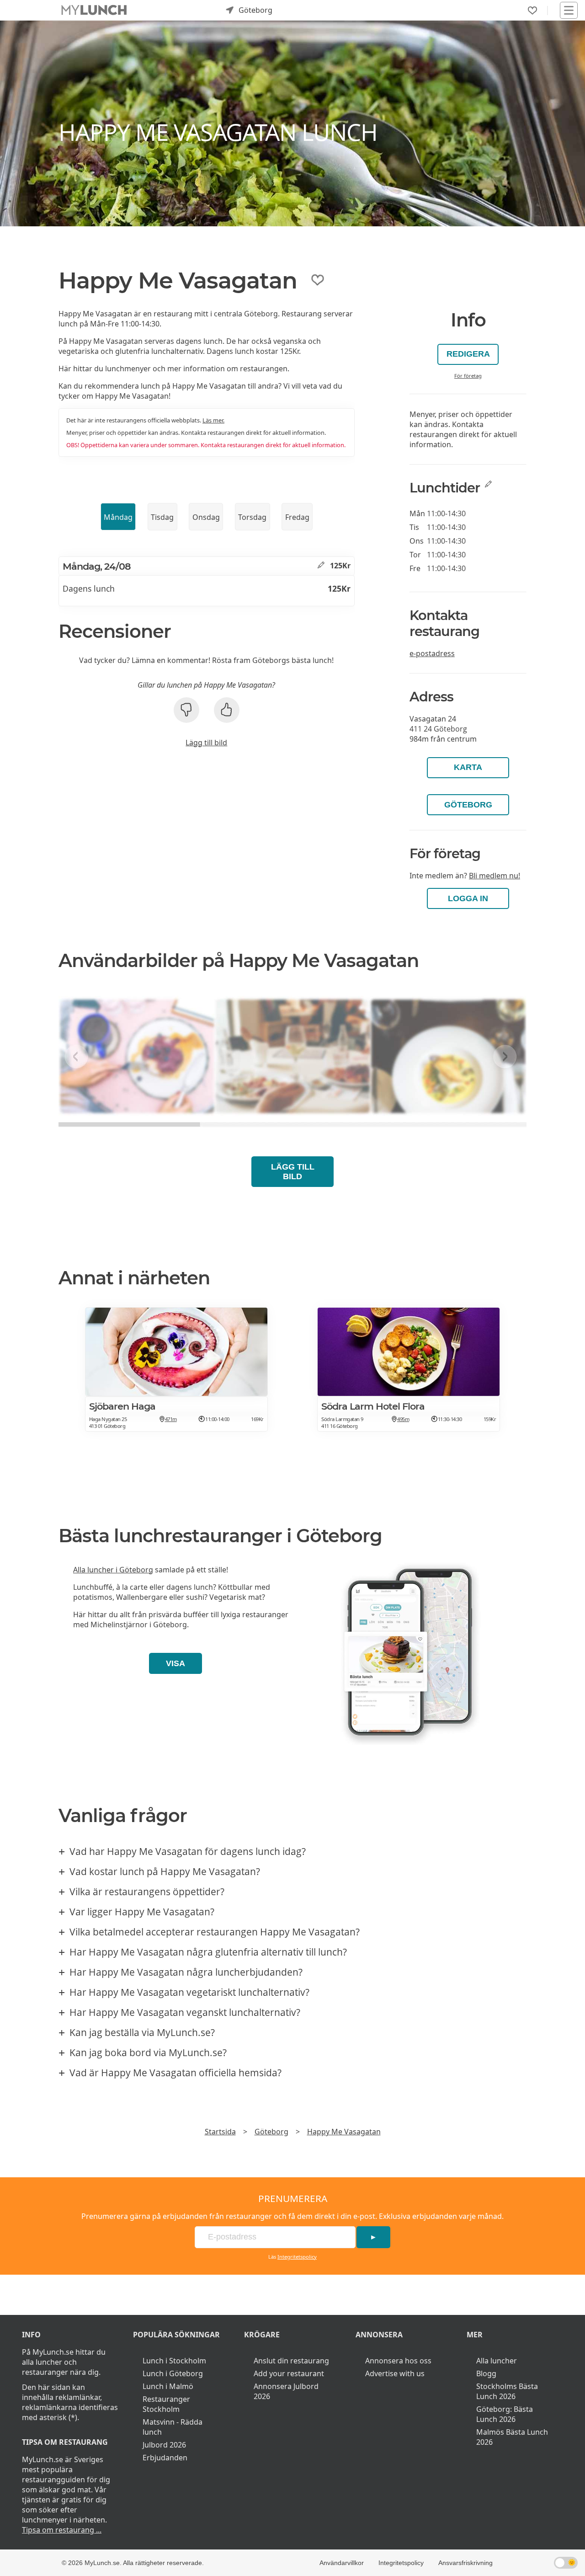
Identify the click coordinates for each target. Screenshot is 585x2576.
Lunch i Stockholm (174, 2361)
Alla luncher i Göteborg (113, 1570)
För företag (468, 376)
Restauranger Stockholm (166, 2404)
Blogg (486, 2373)
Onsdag (206, 517)
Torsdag (252, 517)
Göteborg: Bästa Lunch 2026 (505, 2414)
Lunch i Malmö (168, 2386)
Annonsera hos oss (398, 2361)
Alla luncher (497, 2361)
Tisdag (162, 517)
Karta (468, 767)
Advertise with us (395, 2373)
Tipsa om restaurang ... (62, 2530)
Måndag (118, 517)
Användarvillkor (342, 2563)
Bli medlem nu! (495, 876)
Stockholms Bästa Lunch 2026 (507, 2391)
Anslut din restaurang (291, 2361)
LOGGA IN (468, 898)
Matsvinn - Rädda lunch (173, 2427)
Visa (175, 1663)
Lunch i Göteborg (173, 2373)
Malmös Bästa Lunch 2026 (512, 2437)
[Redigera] (321, 566)
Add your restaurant (289, 2373)
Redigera (468, 354)
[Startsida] (94, 10)
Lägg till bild (206, 743)
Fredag (297, 517)
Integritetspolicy (297, 2257)
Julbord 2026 (164, 2445)
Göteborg (468, 805)
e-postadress (432, 653)
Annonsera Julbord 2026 (286, 2391)
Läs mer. (213, 420)
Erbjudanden (165, 2458)
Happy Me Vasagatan (344, 2132)
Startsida (220, 2132)
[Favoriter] (532, 11)
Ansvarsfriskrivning (465, 2563)
